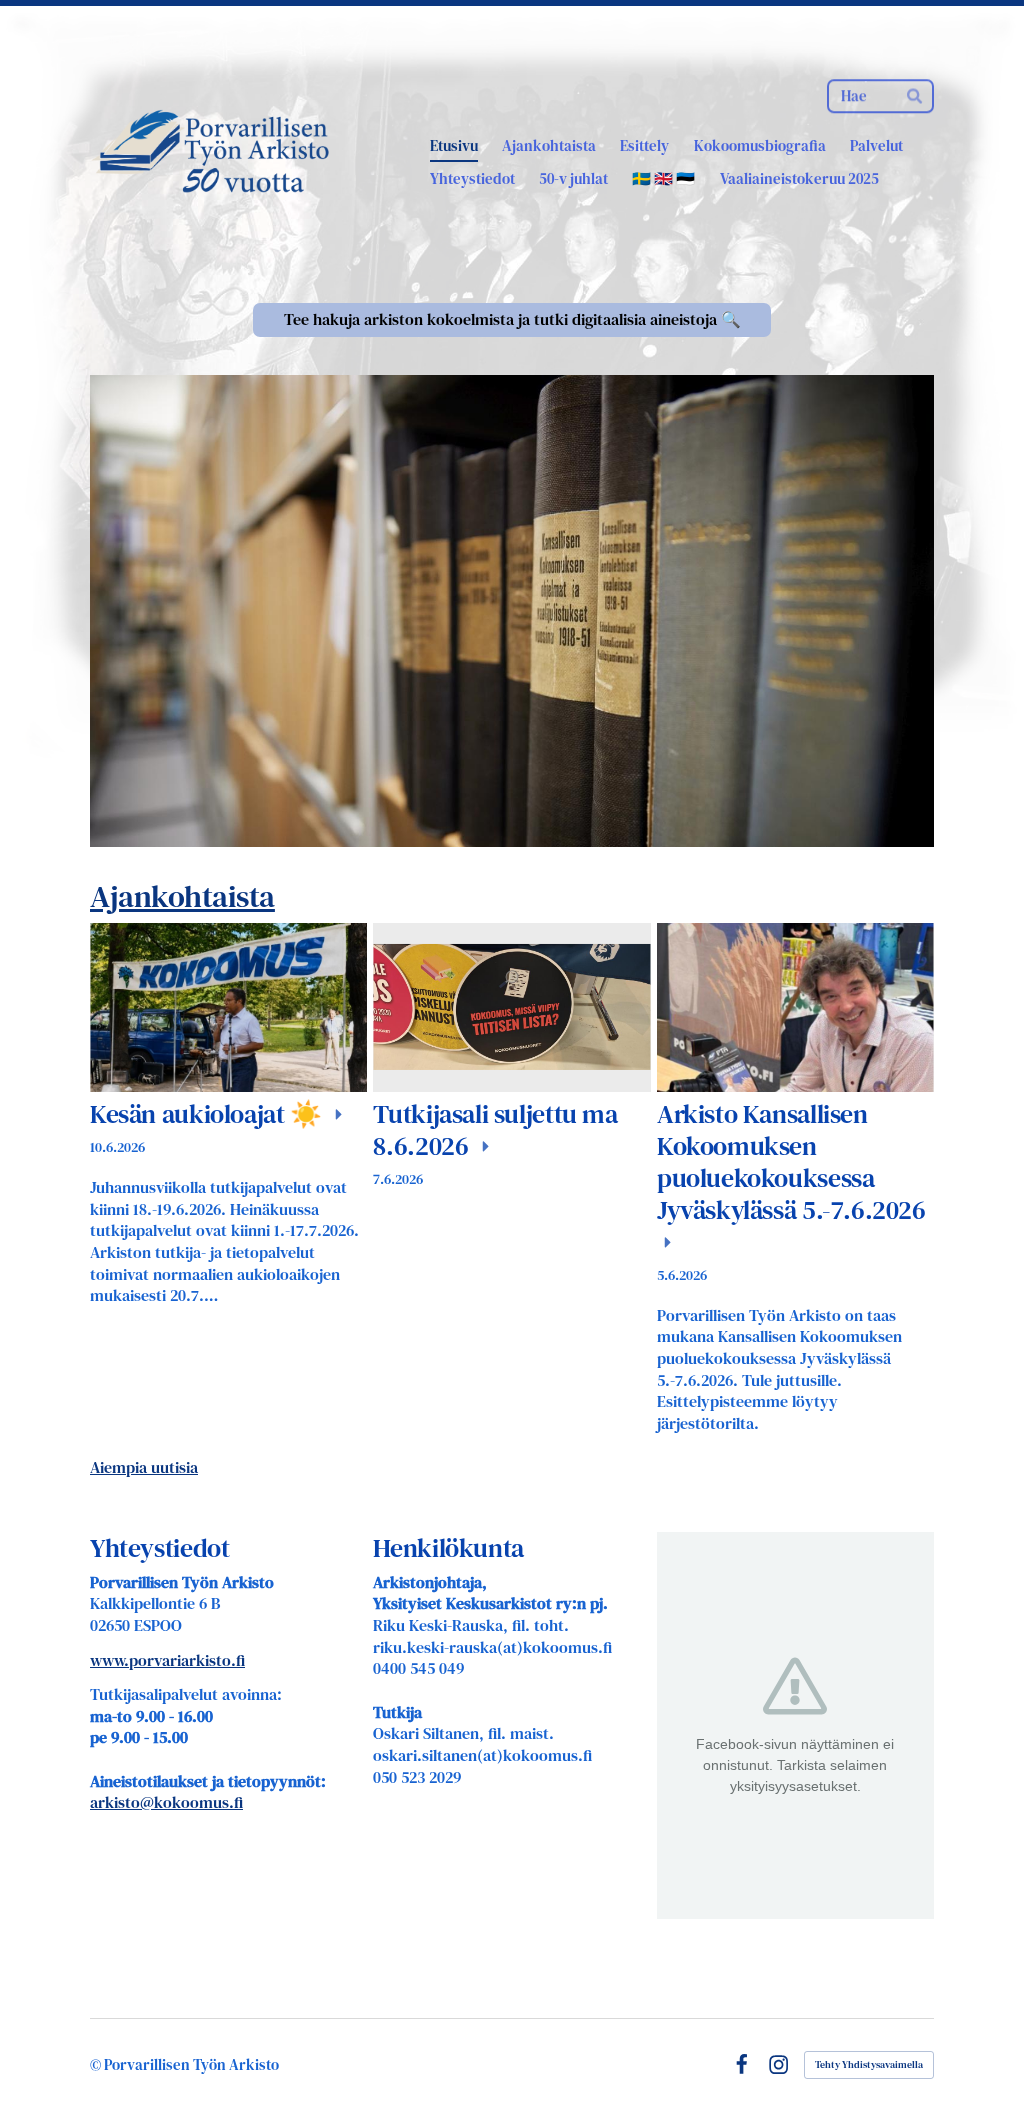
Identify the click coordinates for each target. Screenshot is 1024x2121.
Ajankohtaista (182, 896)
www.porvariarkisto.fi (167, 1660)
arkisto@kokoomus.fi (166, 1802)
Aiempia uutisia (144, 1467)
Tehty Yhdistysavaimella (869, 2064)
